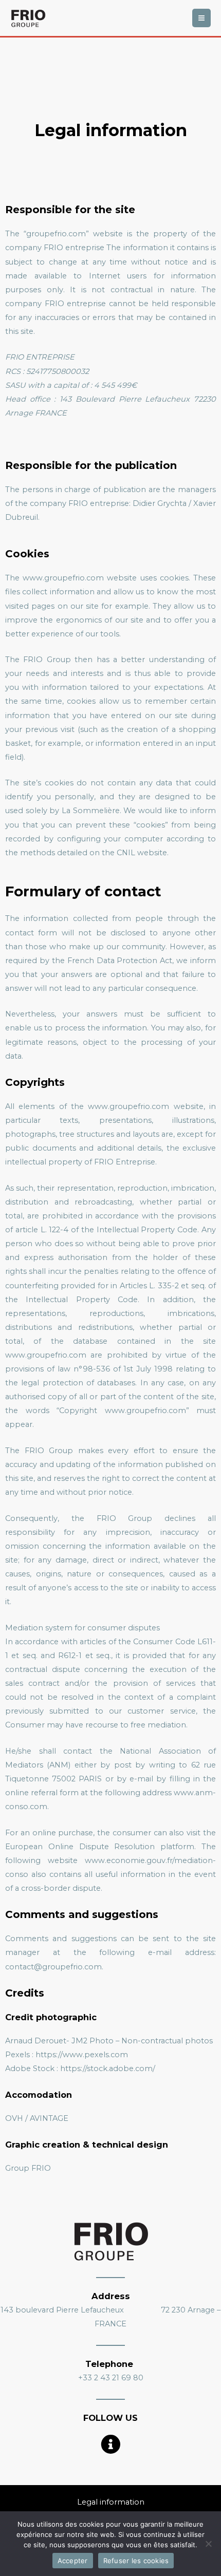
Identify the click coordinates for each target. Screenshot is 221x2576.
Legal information (111, 2502)
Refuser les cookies (136, 2561)
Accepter (73, 2561)
